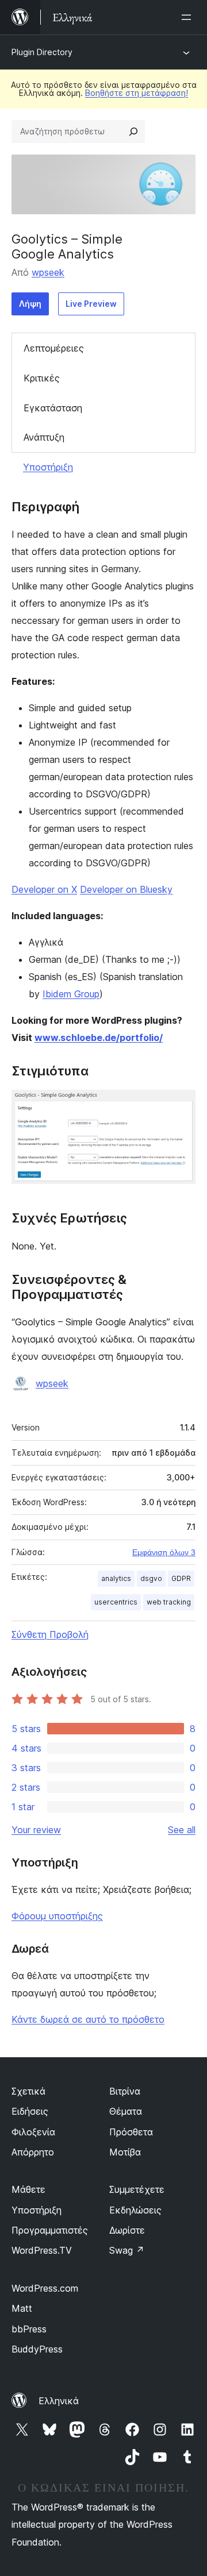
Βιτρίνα (125, 2091)
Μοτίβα (125, 2152)
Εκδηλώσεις (135, 2210)
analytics (116, 1578)
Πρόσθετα (131, 2132)
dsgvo (151, 1578)
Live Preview (91, 304)
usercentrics (116, 1602)
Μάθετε (28, 2189)
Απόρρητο (33, 2152)
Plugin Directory (42, 52)
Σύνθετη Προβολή (50, 1634)
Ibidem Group (71, 994)
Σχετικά (28, 2091)
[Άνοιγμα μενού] (189, 17)
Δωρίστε (127, 2230)
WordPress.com (45, 2288)
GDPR (181, 1578)
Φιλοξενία (33, 2132)
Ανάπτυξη (44, 437)
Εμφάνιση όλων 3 (164, 1552)
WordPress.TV (42, 2250)
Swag (127, 2250)
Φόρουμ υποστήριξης (57, 1916)
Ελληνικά (59, 2401)
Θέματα (126, 2111)
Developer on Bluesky (126, 889)
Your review (36, 1830)
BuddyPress (37, 2349)
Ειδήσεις (30, 2111)
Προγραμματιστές (50, 2230)
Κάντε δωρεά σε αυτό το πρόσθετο (88, 2019)
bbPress (29, 2329)
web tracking (169, 1602)
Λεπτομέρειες (54, 348)
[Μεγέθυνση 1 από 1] (180, 1105)
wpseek (48, 272)
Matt (22, 2308)
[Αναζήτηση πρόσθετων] (133, 132)
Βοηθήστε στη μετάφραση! (137, 93)
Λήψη (30, 304)
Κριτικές (42, 378)
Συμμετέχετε (137, 2189)
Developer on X (44, 889)
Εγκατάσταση (53, 408)
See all (182, 1830)
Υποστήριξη (48, 467)
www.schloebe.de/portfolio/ (99, 1038)
